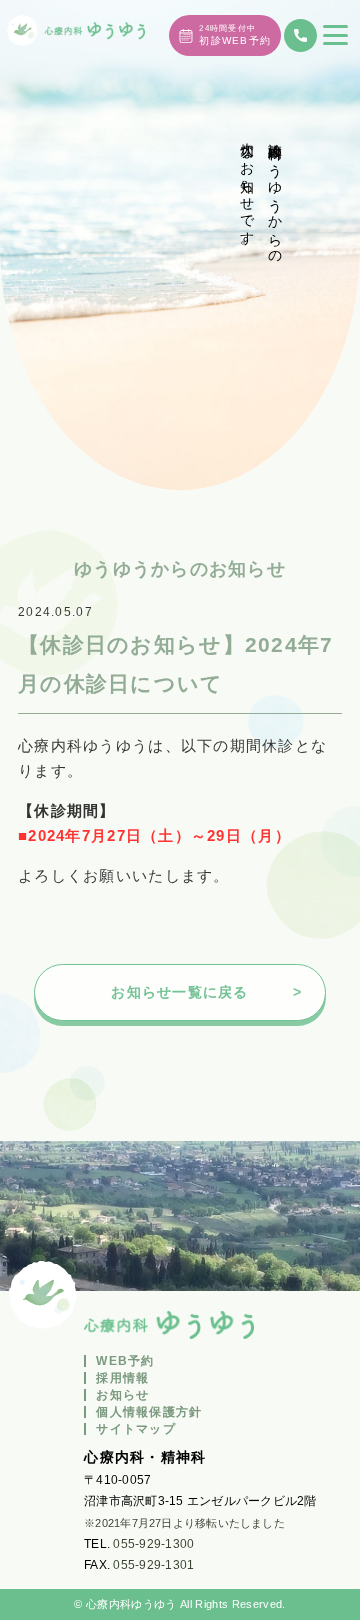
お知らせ (122, 1395)
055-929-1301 (153, 1565)
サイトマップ (136, 1429)
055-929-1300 (153, 1544)
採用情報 (122, 1378)
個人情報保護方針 (149, 1412)
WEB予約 (125, 1361)
